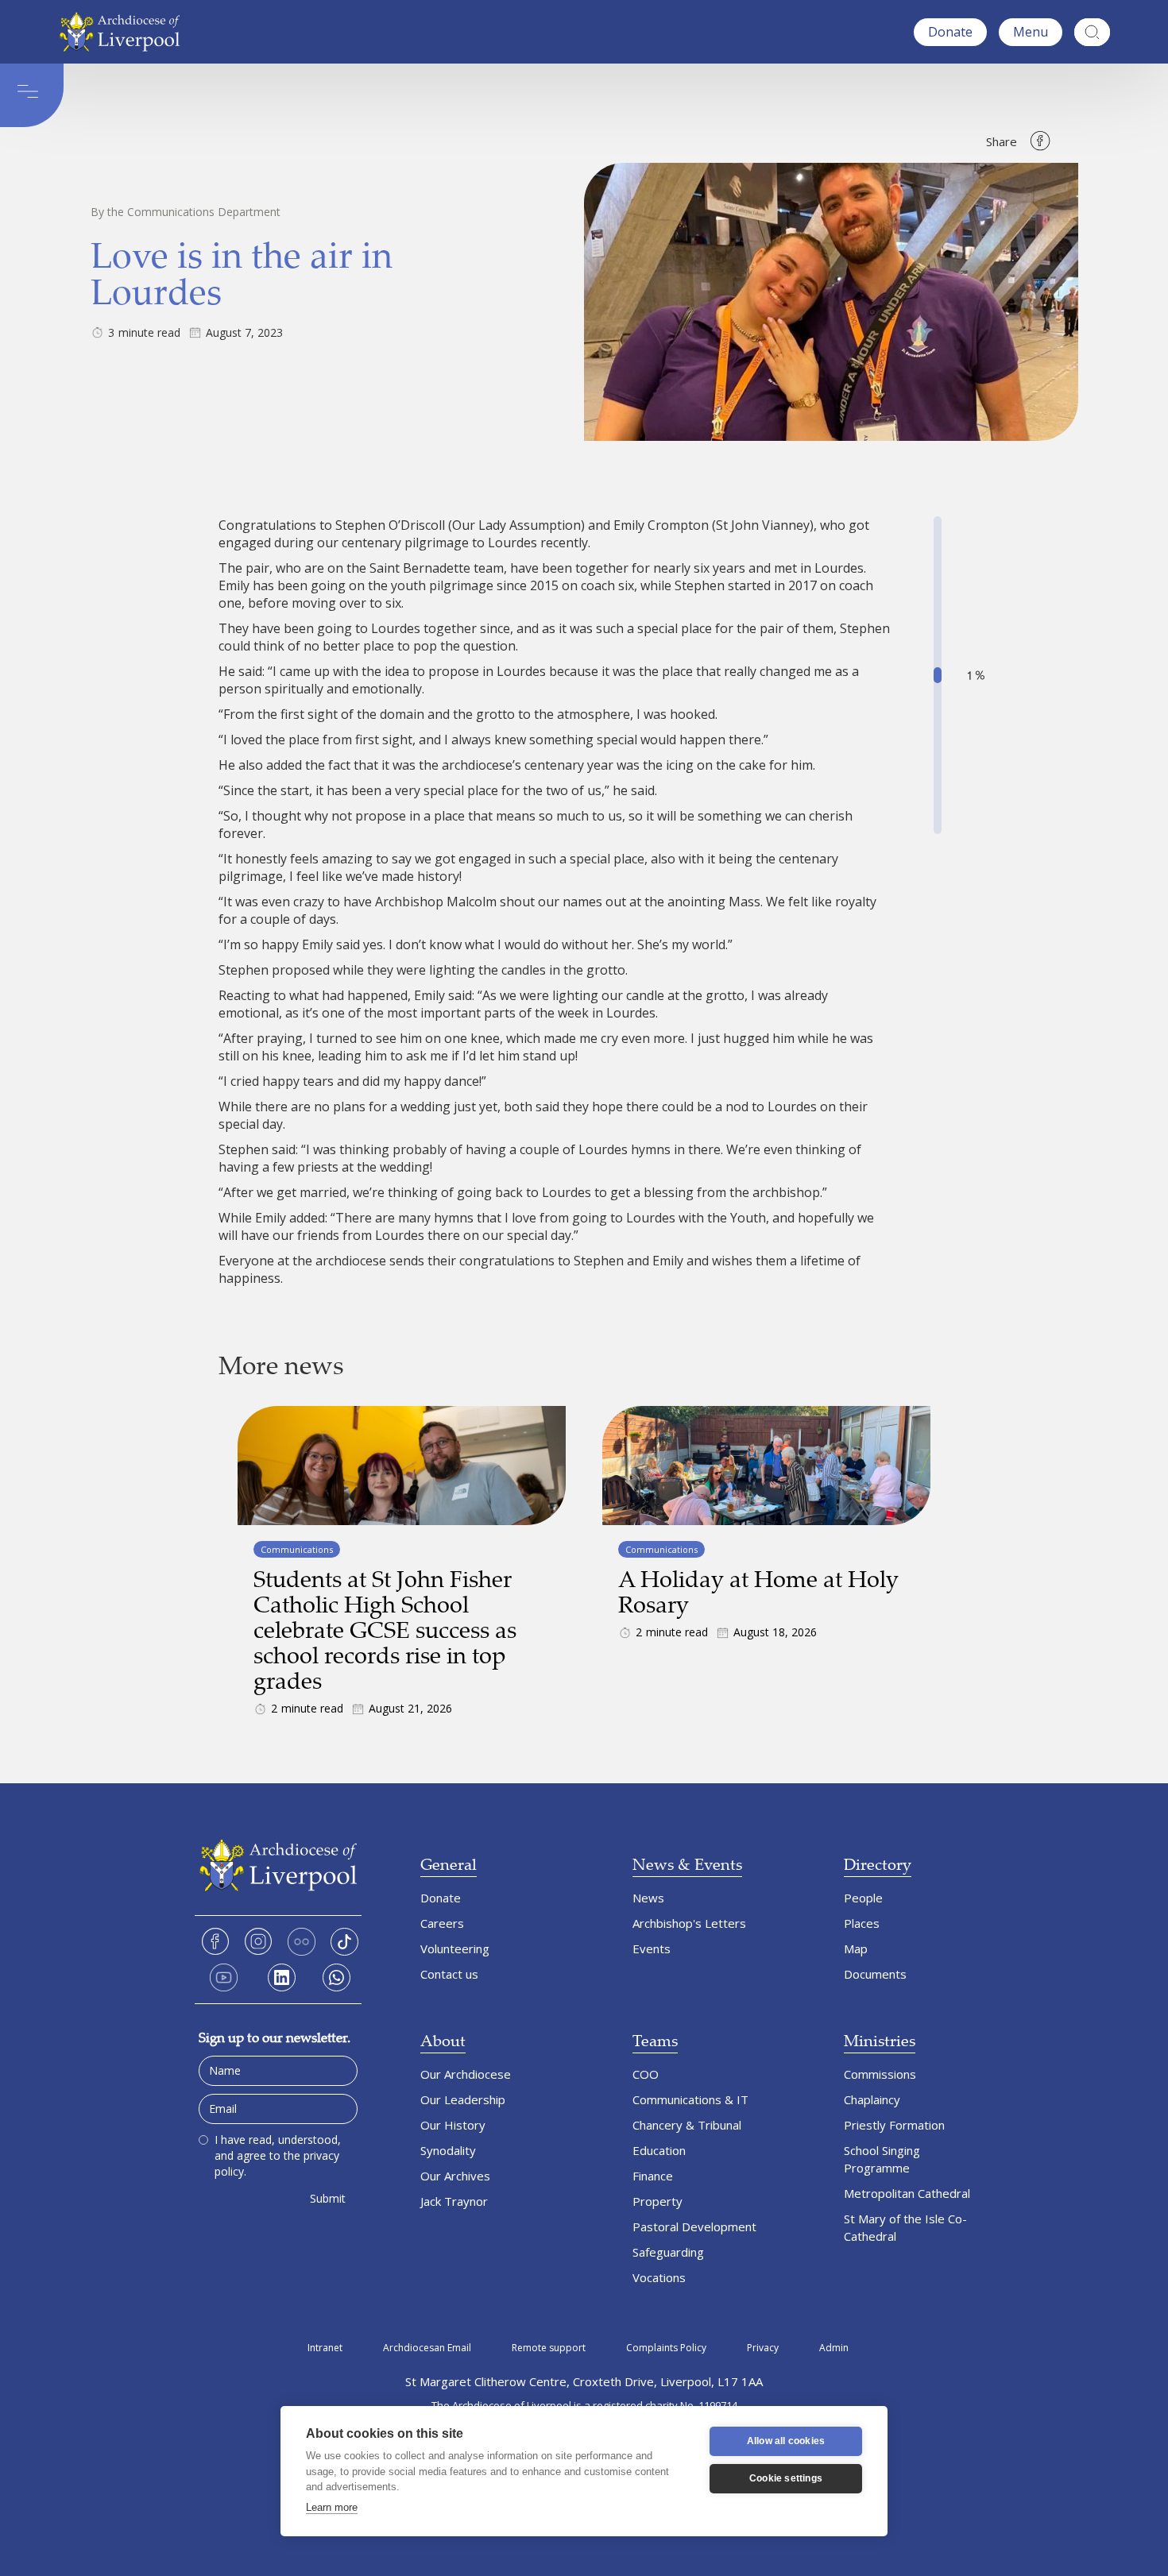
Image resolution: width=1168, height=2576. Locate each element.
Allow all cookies (786, 2441)
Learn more (332, 2507)
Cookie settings (786, 2478)
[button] (1031, 32)
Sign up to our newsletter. (275, 2037)
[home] (124, 32)
